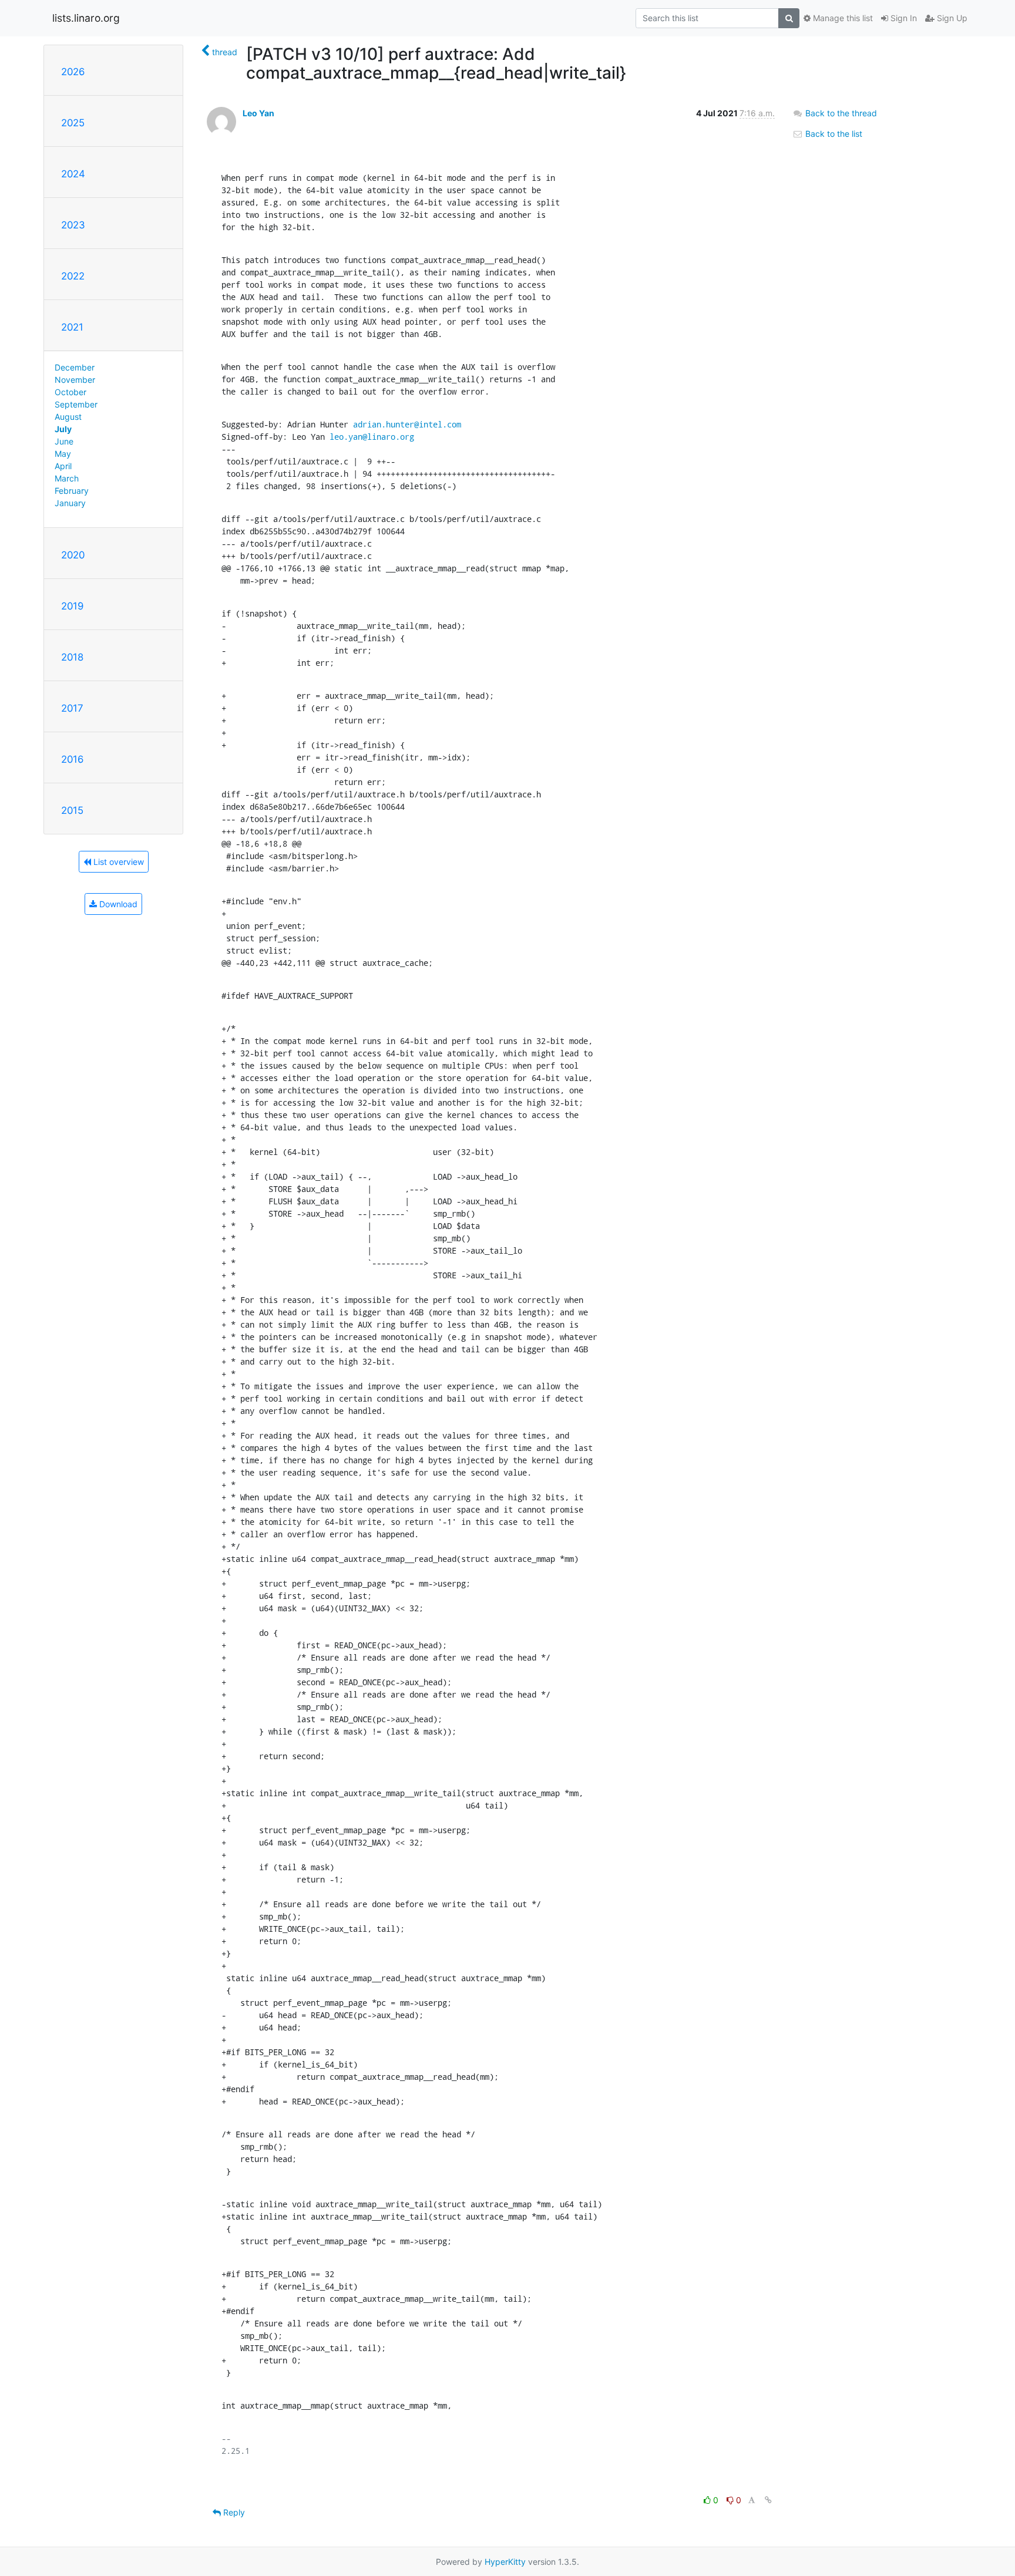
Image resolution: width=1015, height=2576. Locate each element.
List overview (117, 862)
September (76, 404)
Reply (233, 2512)
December (75, 367)
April (63, 466)
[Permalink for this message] (768, 2500)
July (63, 429)
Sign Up (951, 18)
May (63, 454)
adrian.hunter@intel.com (407, 424)
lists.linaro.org (86, 18)
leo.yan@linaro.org (372, 437)
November (75, 380)
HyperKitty (505, 2562)
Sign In (903, 18)
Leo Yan (258, 113)
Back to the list (833, 134)
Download (117, 904)
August (68, 417)
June (64, 441)
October (70, 392)
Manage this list (842, 18)
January (70, 503)
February (72, 491)
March (67, 478)
